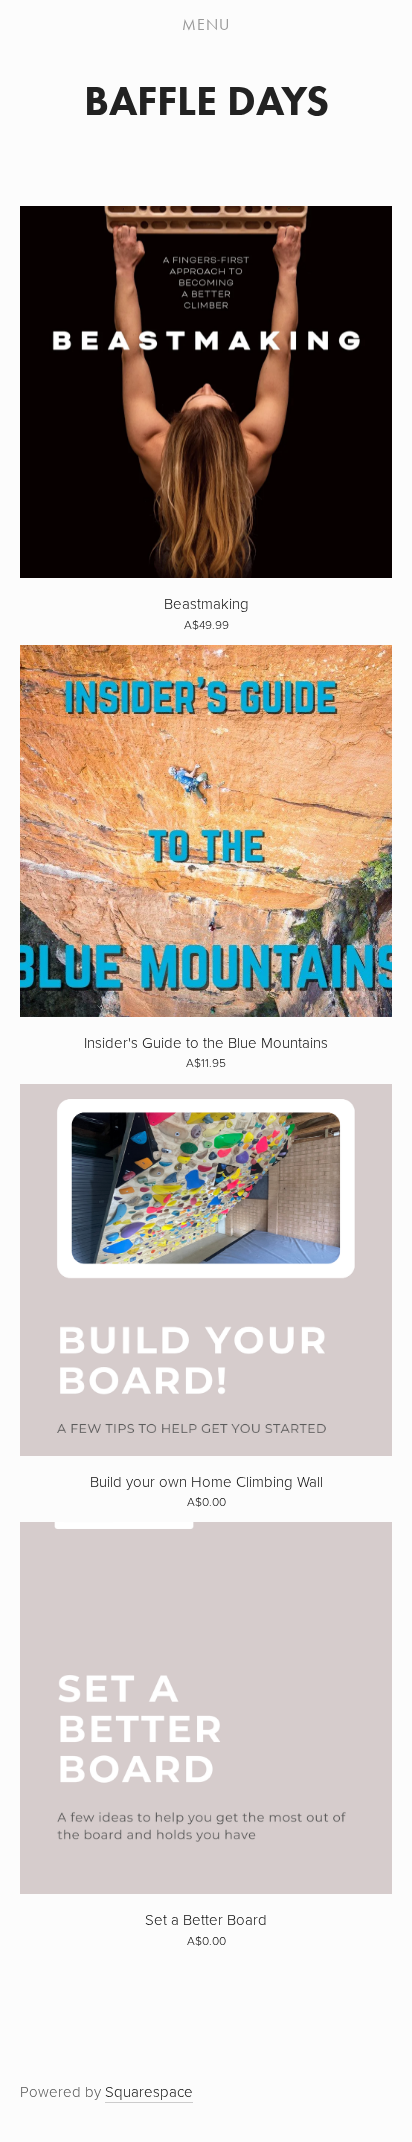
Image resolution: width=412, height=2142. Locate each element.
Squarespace (149, 2091)
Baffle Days (206, 100)
